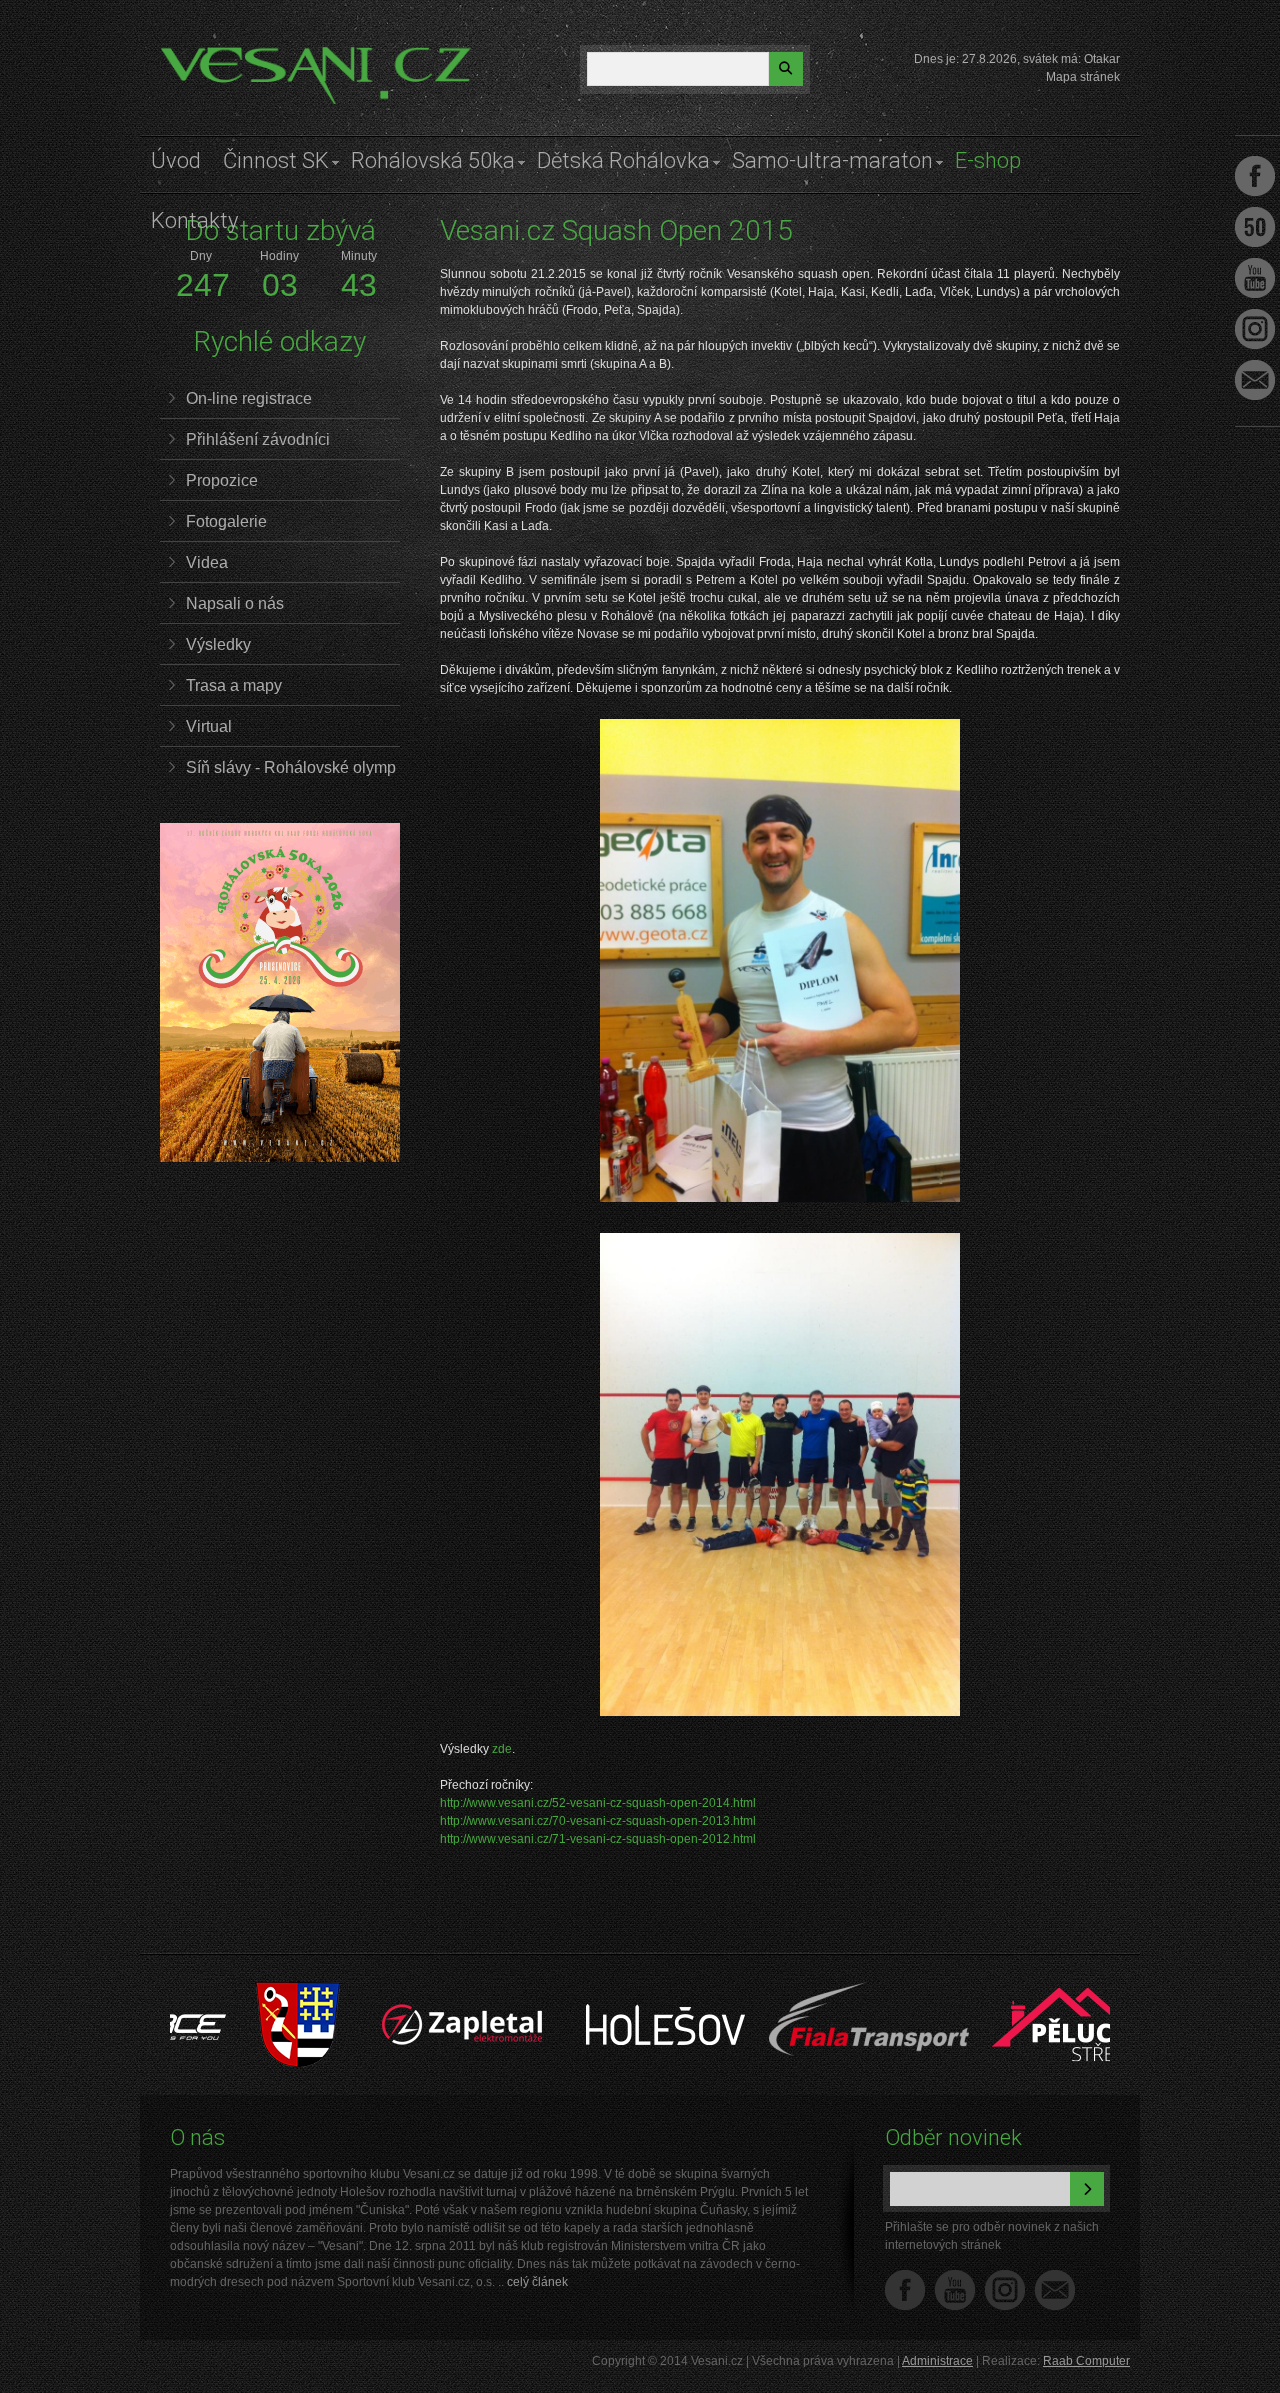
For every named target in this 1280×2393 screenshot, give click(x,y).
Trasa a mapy (234, 685)
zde (502, 1749)
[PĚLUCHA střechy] (996, 1992)
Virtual (209, 726)
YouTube (955, 2290)
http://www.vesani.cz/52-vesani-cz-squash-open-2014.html (598, 1803)
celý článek (537, 2282)
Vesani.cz (217, 55)
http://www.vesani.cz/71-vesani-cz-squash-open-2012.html (598, 1839)
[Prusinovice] (222, 1992)
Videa (207, 562)
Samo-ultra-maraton (832, 160)
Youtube (1255, 278)
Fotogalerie (226, 521)
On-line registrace (249, 398)
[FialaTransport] (793, 1992)
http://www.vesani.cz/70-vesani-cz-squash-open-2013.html (598, 1821)
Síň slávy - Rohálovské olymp (291, 767)
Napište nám (1055, 2290)
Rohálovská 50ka (433, 160)
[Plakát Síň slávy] (280, 1158)
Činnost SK (276, 160)
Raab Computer (1086, 2361)
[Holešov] (590, 1992)
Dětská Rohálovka (623, 160)
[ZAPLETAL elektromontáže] (387, 1992)
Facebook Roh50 (1255, 227)
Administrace (937, 2361)
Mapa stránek (1083, 77)
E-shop (988, 160)
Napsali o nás (235, 603)
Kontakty (194, 220)
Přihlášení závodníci (258, 439)
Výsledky (218, 644)
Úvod (176, 160)
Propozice (222, 480)
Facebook (905, 2290)
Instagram (1005, 2290)
